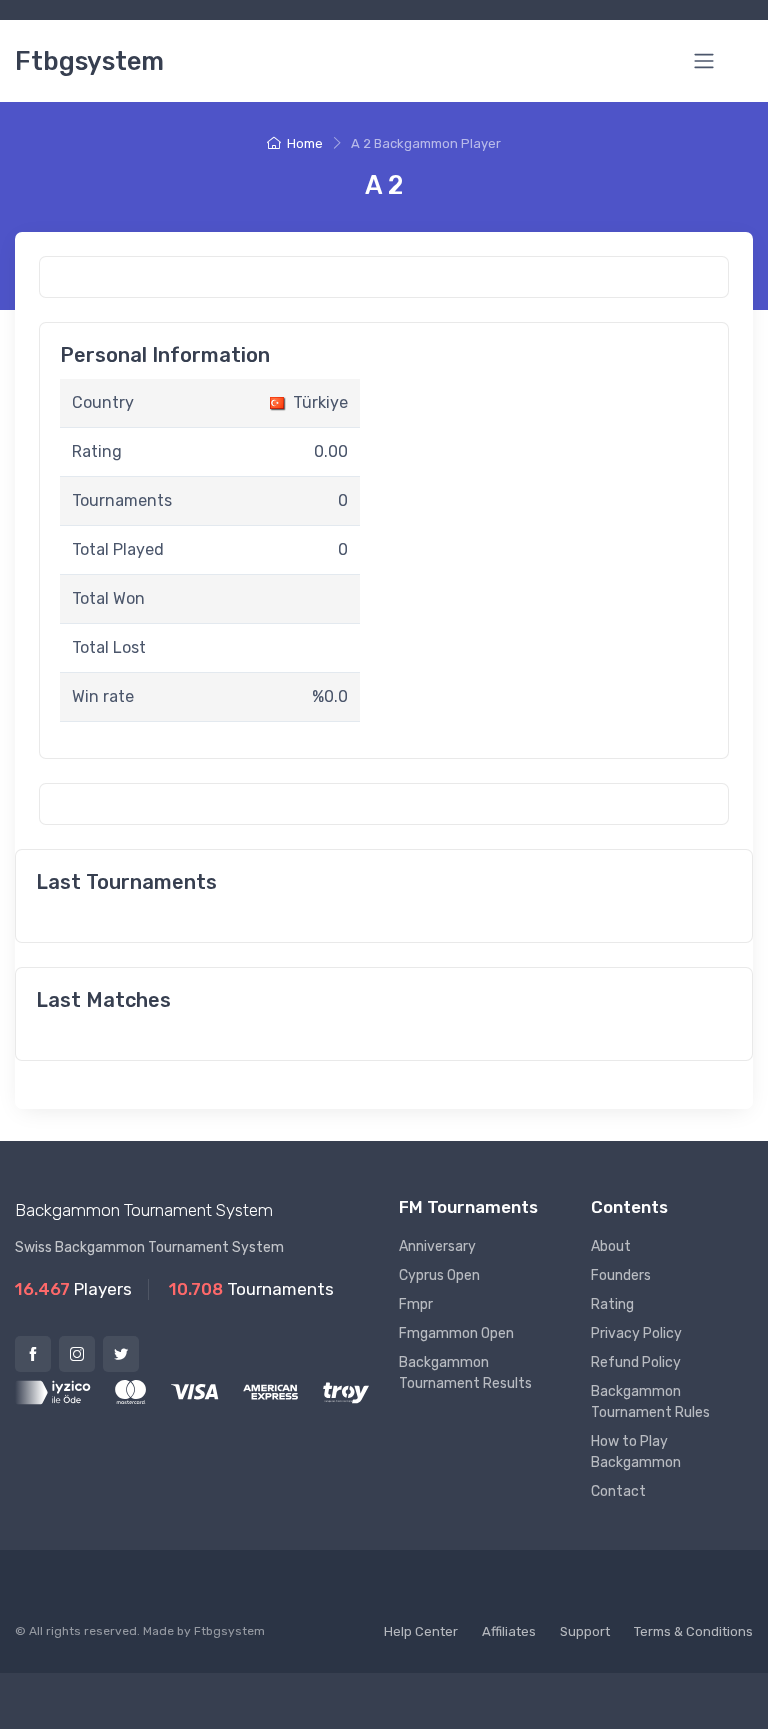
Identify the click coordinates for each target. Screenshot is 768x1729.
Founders (621, 1275)
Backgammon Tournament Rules (650, 1402)
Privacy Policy (636, 1333)
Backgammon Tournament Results (465, 1373)
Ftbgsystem (89, 61)
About (611, 1246)
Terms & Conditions (693, 1631)
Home (305, 143)
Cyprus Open (439, 1275)
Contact (618, 1491)
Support (585, 1631)
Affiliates (509, 1631)
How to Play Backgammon (636, 1452)
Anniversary (437, 1246)
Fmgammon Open (456, 1333)
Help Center (421, 1631)
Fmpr (416, 1304)
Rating (612, 1304)
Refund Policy (636, 1362)
